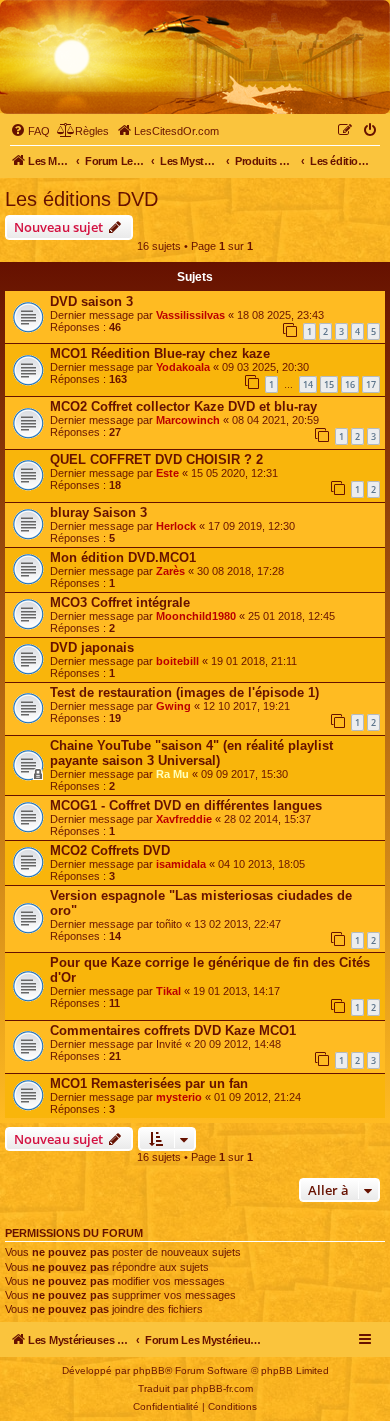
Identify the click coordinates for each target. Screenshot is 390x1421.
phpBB (149, 1370)
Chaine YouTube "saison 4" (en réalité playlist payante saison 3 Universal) (191, 753)
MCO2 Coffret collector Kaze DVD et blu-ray (183, 406)
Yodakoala (183, 367)
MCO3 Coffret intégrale (120, 602)
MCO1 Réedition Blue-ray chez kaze (160, 353)
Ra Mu (172, 774)
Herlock (176, 526)
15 (329, 384)
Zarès (170, 571)
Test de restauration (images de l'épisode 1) (184, 692)
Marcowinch (188, 420)
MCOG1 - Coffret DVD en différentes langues (186, 805)
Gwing (173, 706)
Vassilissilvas (190, 315)
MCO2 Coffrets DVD (110, 850)
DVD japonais (92, 647)
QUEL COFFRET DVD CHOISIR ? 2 (156, 459)
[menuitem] (30, 131)
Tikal (168, 991)
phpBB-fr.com (222, 1388)
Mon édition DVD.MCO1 (123, 557)
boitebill (177, 661)
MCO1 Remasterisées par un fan (149, 1083)
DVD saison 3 (91, 301)
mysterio (179, 1097)
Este (167, 473)
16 (350, 384)
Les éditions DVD (81, 199)
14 (308, 384)
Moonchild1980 (196, 616)
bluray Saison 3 (98, 512)
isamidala (181, 864)
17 (371, 384)
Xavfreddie (184, 819)
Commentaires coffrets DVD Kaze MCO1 (173, 1030)
